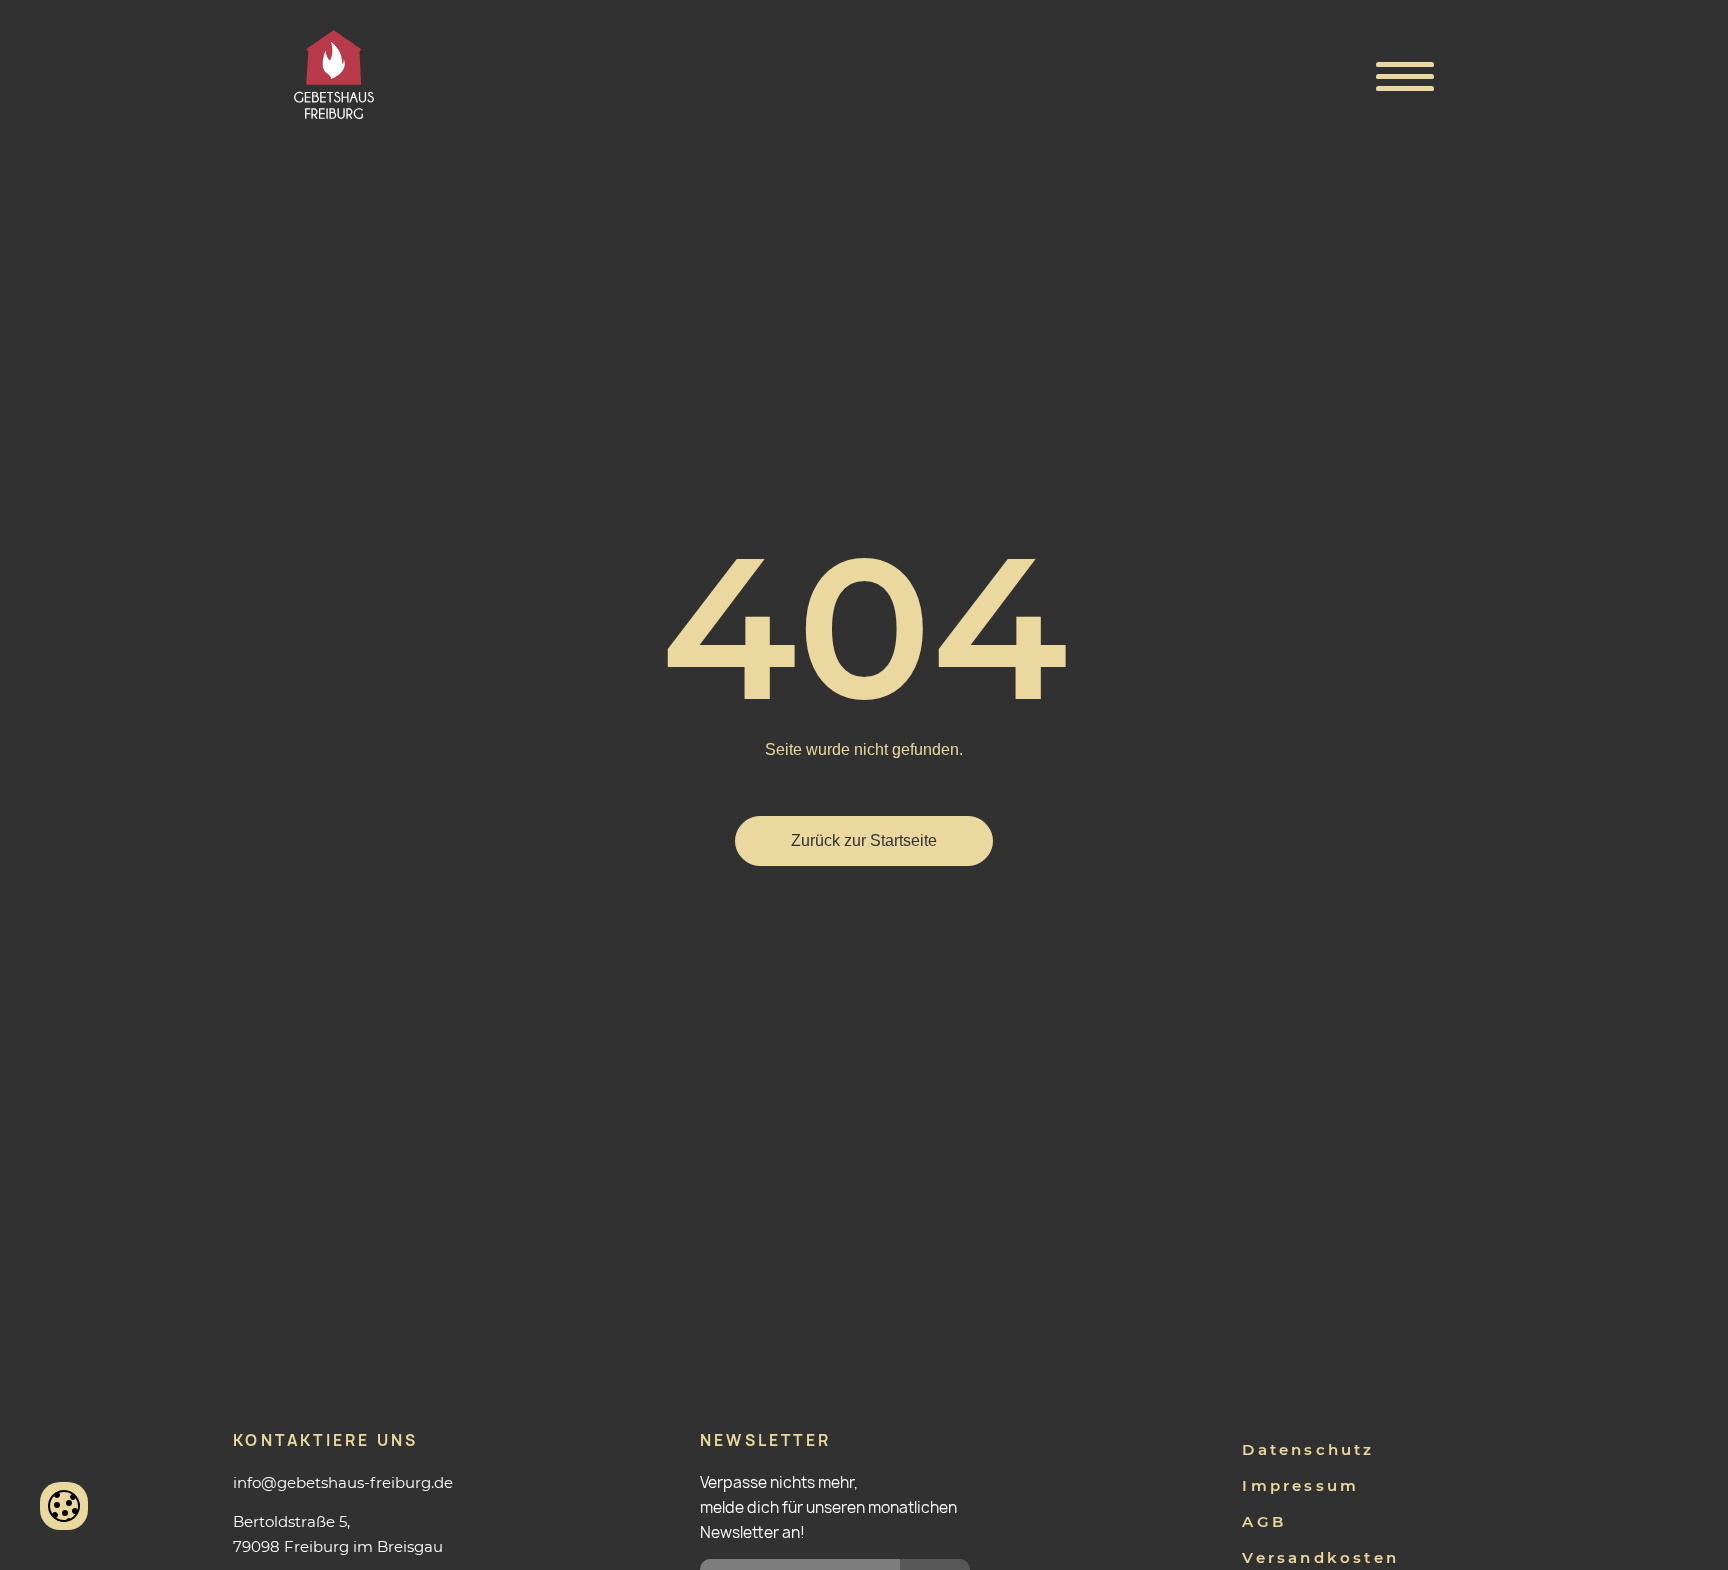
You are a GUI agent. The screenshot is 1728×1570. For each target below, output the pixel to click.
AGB (1264, 1521)
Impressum (1300, 1485)
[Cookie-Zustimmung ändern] (64, 1506)
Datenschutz (1308, 1449)
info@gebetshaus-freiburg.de (343, 1482)
